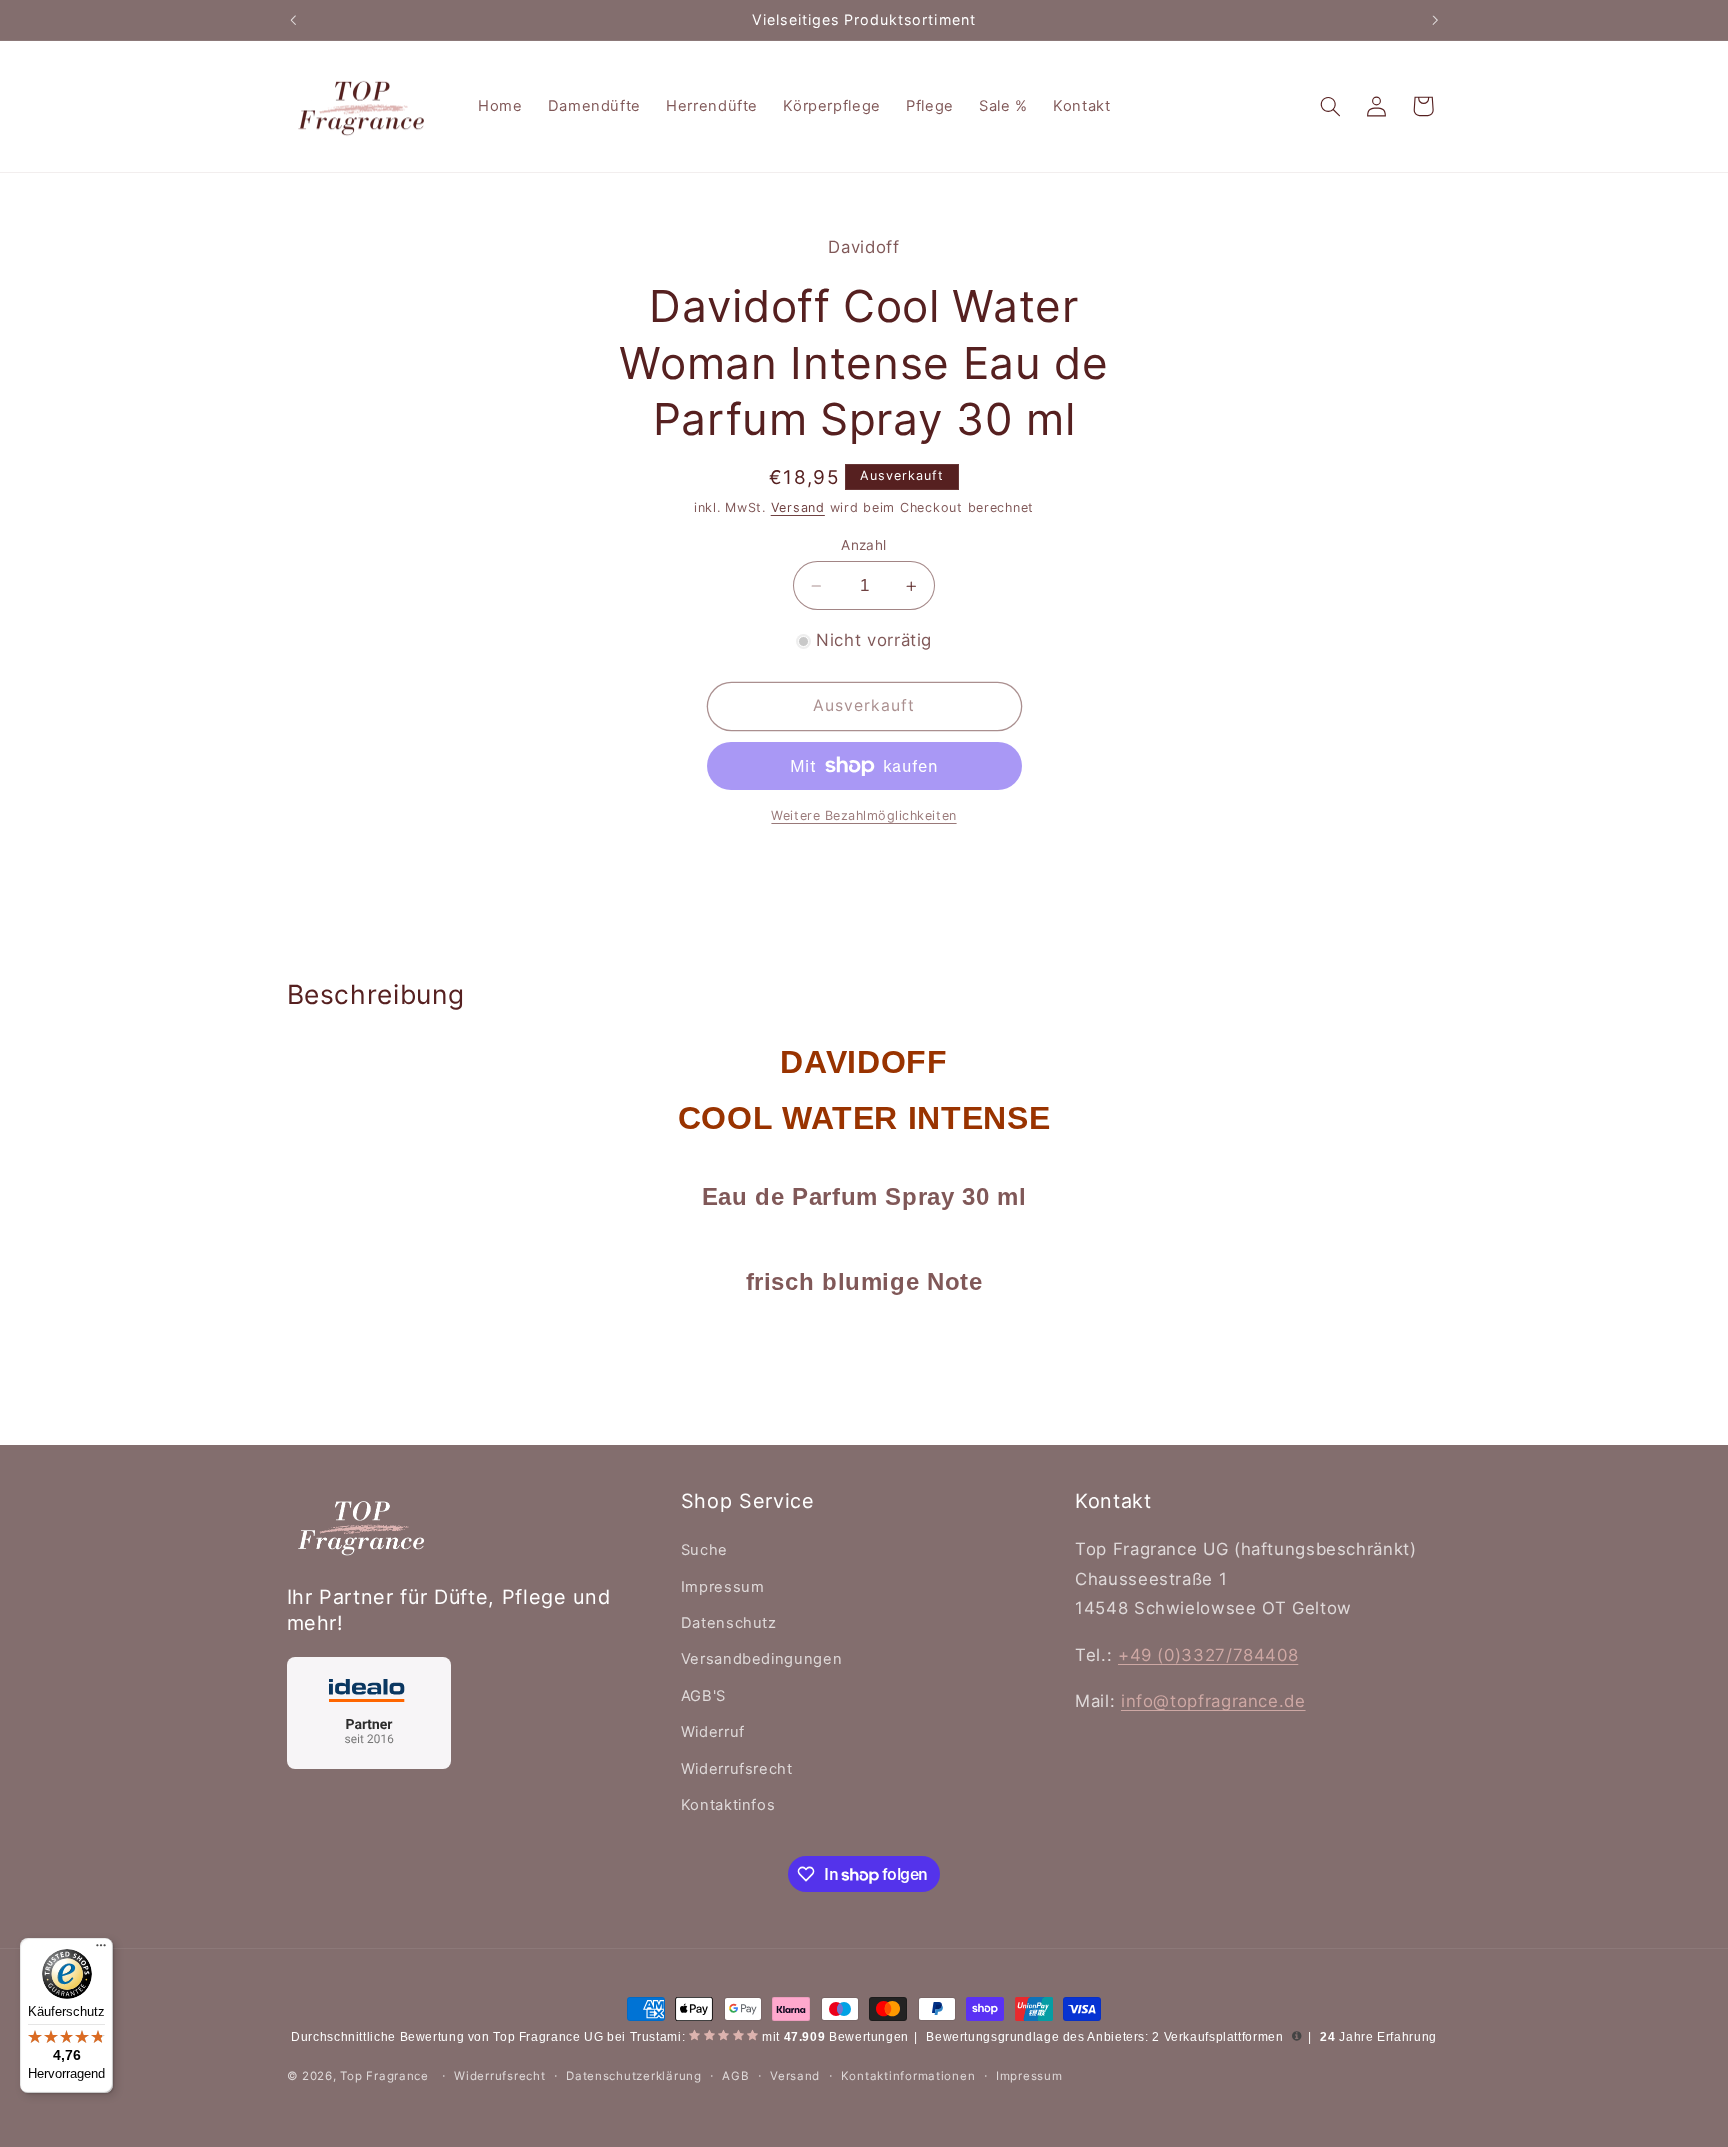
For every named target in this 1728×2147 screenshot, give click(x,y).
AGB (735, 2076)
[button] (1330, 106)
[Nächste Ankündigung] (1435, 20)
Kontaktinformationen (908, 2076)
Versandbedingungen (761, 1659)
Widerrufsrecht (737, 1769)
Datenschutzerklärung (634, 2076)
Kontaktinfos (728, 1805)
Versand (798, 507)
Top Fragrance (384, 2076)
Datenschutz (729, 1623)
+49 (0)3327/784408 (1208, 1655)
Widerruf (713, 1732)
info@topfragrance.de (1213, 1701)
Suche (704, 1550)
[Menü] (101, 1950)
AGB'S (703, 1696)
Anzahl (864, 545)
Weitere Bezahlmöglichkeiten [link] (863, 815)
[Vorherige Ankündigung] (293, 20)
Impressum (723, 1587)
